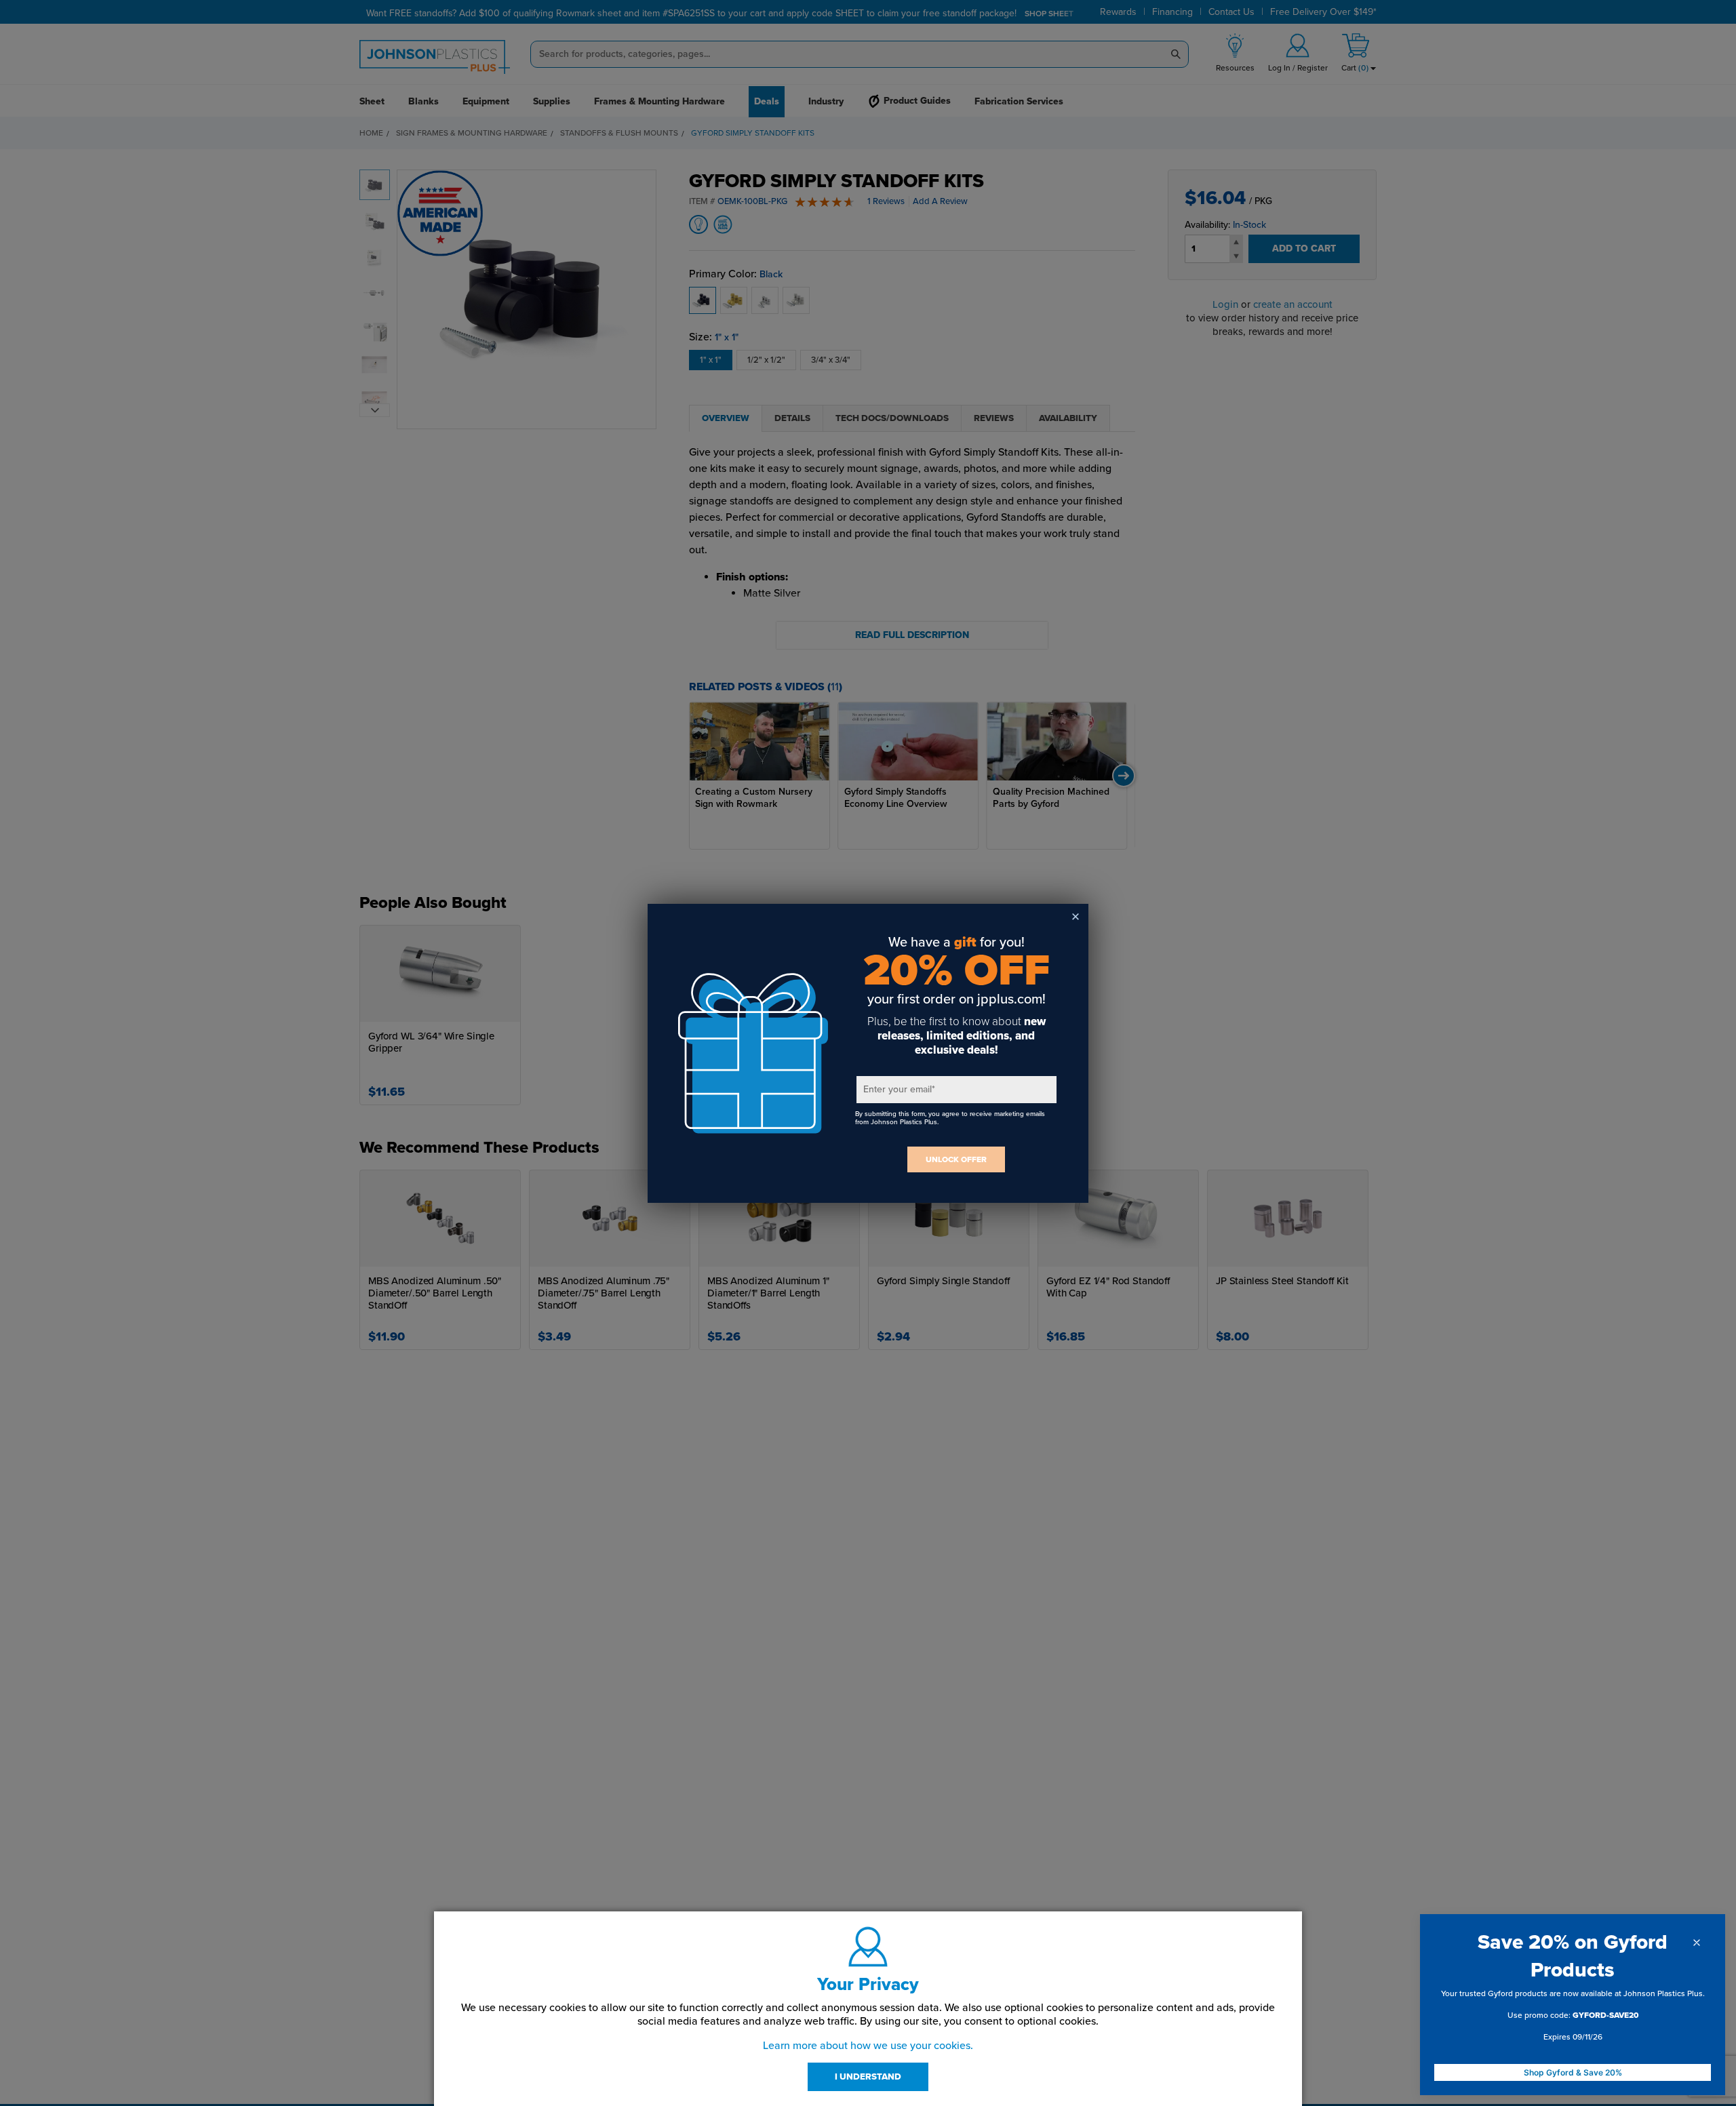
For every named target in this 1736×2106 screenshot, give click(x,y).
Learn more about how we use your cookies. (868, 2046)
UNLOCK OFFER (956, 1159)
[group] (1573, 2018)
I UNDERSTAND (868, 2077)
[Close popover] (1697, 1943)
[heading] (1573, 1956)
